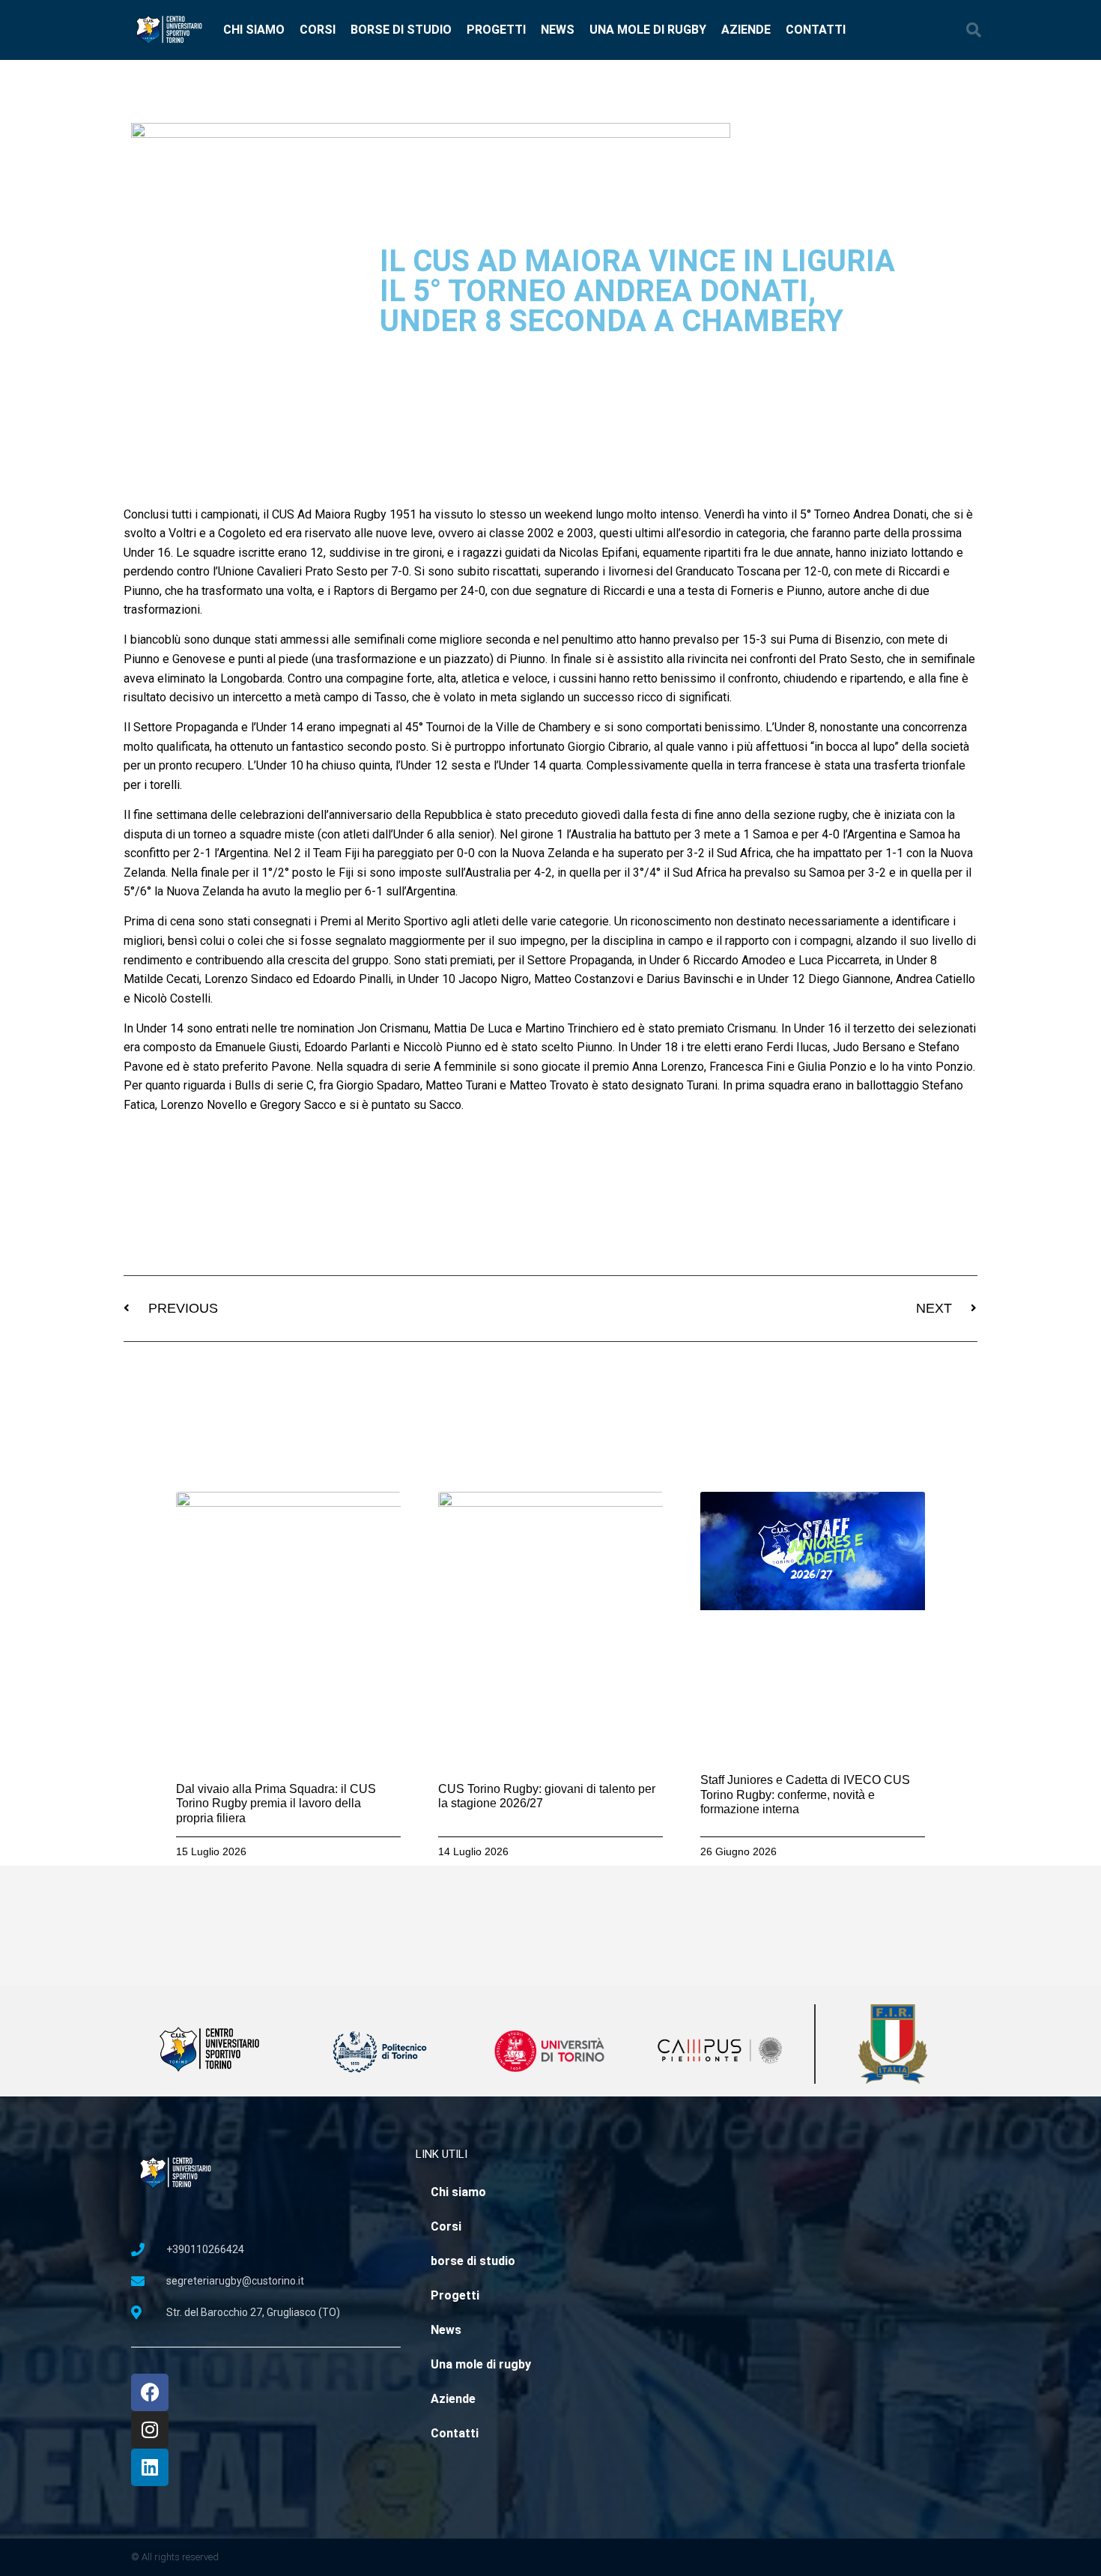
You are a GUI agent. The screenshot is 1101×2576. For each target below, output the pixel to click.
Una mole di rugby (648, 30)
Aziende (746, 30)
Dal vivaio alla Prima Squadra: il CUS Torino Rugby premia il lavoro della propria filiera (276, 1803)
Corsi (318, 30)
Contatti (816, 30)
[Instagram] (150, 2430)
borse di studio (401, 30)
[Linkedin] (150, 2467)
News (558, 30)
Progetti (496, 30)
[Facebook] (150, 2392)
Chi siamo (254, 30)
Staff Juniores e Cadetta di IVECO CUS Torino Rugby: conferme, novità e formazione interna (805, 1794)
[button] (974, 30)
